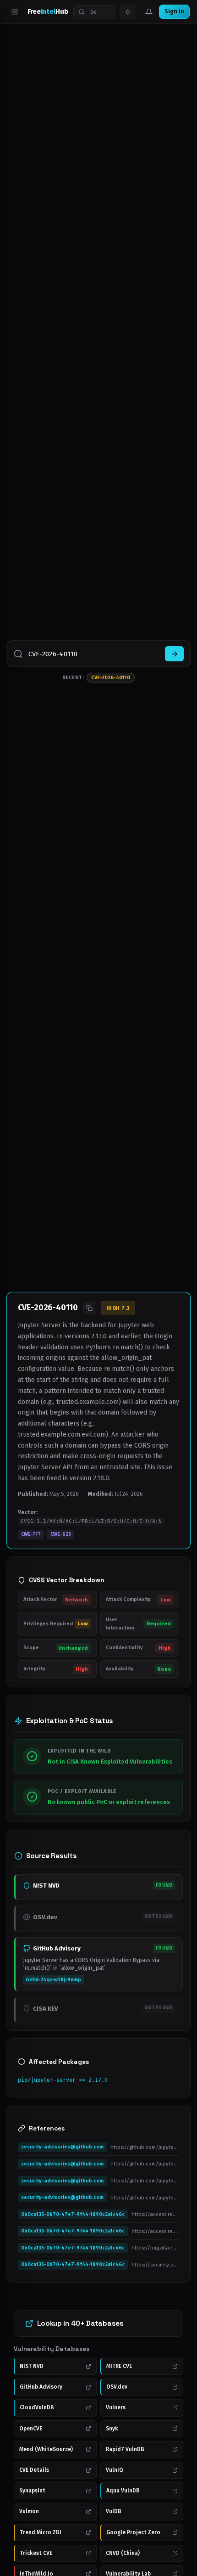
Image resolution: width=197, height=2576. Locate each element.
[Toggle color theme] (128, 12)
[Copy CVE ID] (89, 1308)
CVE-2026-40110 (111, 678)
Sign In (174, 11)
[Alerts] (149, 12)
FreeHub (48, 11)
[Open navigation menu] (15, 12)
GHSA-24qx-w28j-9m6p (53, 1980)
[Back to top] (177, 2556)
